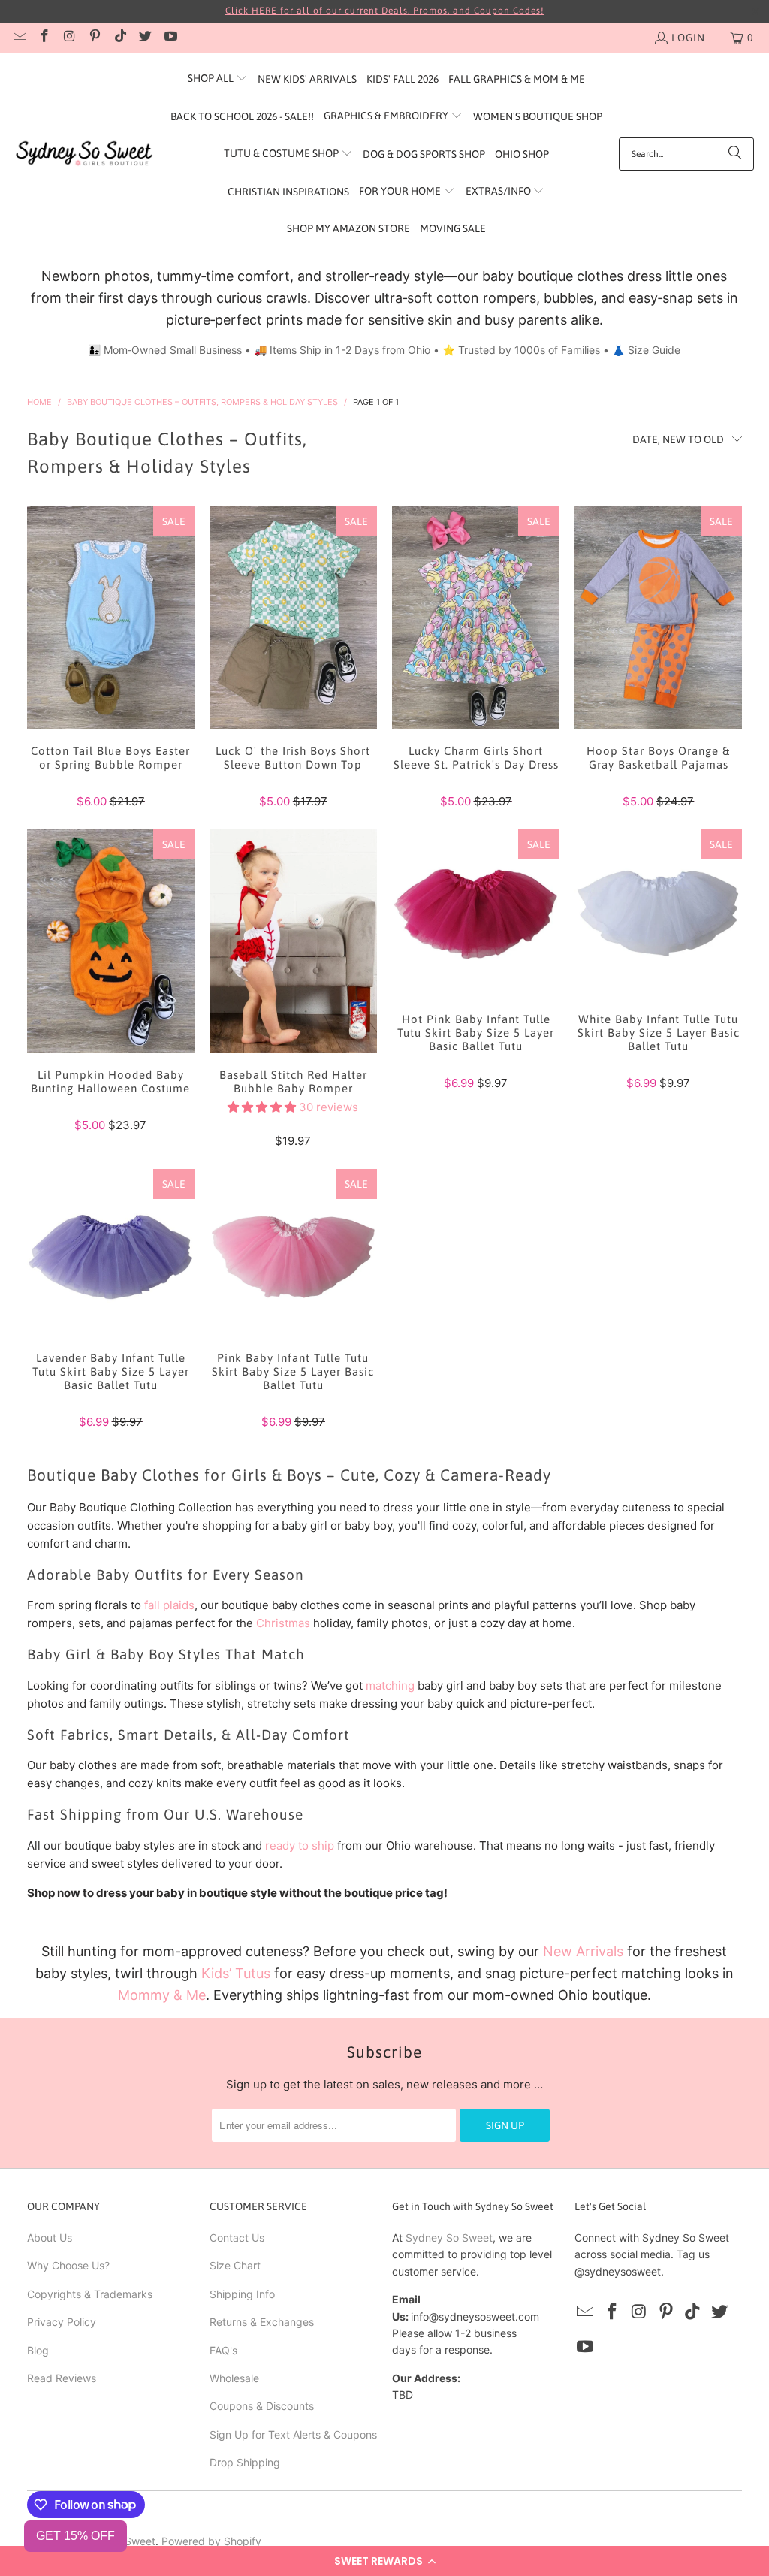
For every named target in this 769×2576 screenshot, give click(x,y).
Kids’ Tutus (236, 1973)
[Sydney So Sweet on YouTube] (170, 38)
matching (390, 1685)
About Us (50, 2238)
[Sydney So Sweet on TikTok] (119, 38)
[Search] (735, 154)
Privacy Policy (62, 2322)
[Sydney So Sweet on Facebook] (44, 38)
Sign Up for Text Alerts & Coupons (293, 2434)
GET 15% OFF (75, 2536)
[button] (384, 2561)
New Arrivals (583, 1951)
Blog (38, 2350)
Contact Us (237, 2238)
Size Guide (654, 350)
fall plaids (169, 1605)
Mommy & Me (162, 1995)
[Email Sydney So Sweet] (19, 38)
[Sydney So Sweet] (84, 154)
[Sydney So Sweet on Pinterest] (95, 38)
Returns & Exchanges (262, 2322)
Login (688, 38)
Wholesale (234, 2378)
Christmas (283, 1623)
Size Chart (235, 2265)
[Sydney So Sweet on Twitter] (145, 38)
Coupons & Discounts (262, 2406)
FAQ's (223, 2350)
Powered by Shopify (211, 2541)
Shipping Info (242, 2294)
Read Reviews (62, 2378)
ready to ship (300, 1845)
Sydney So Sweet (449, 2238)
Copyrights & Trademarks (90, 2294)
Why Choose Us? (68, 2265)
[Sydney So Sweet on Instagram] (69, 38)
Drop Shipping (245, 2462)
